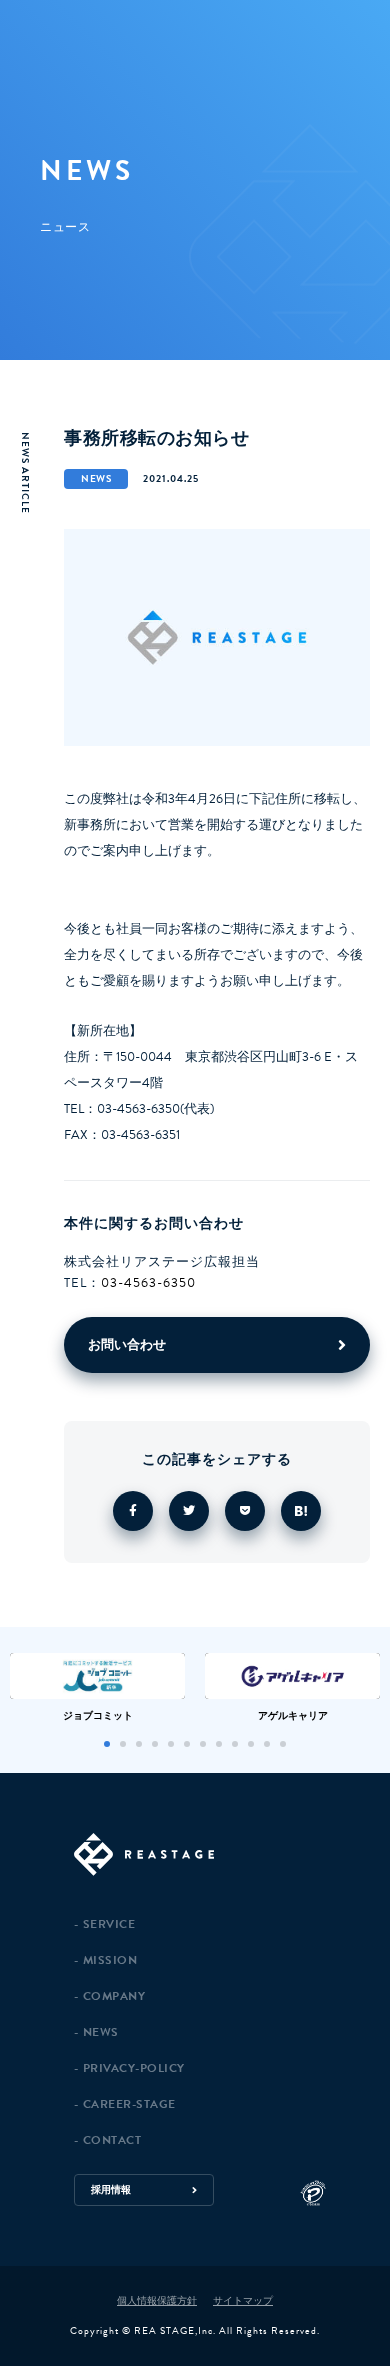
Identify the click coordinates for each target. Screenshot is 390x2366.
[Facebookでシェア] (133, 1511)
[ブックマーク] (301, 1511)
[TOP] (222, 1855)
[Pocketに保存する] (245, 1511)
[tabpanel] (97, 1687)
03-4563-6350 (148, 1283)
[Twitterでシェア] (189, 1511)
